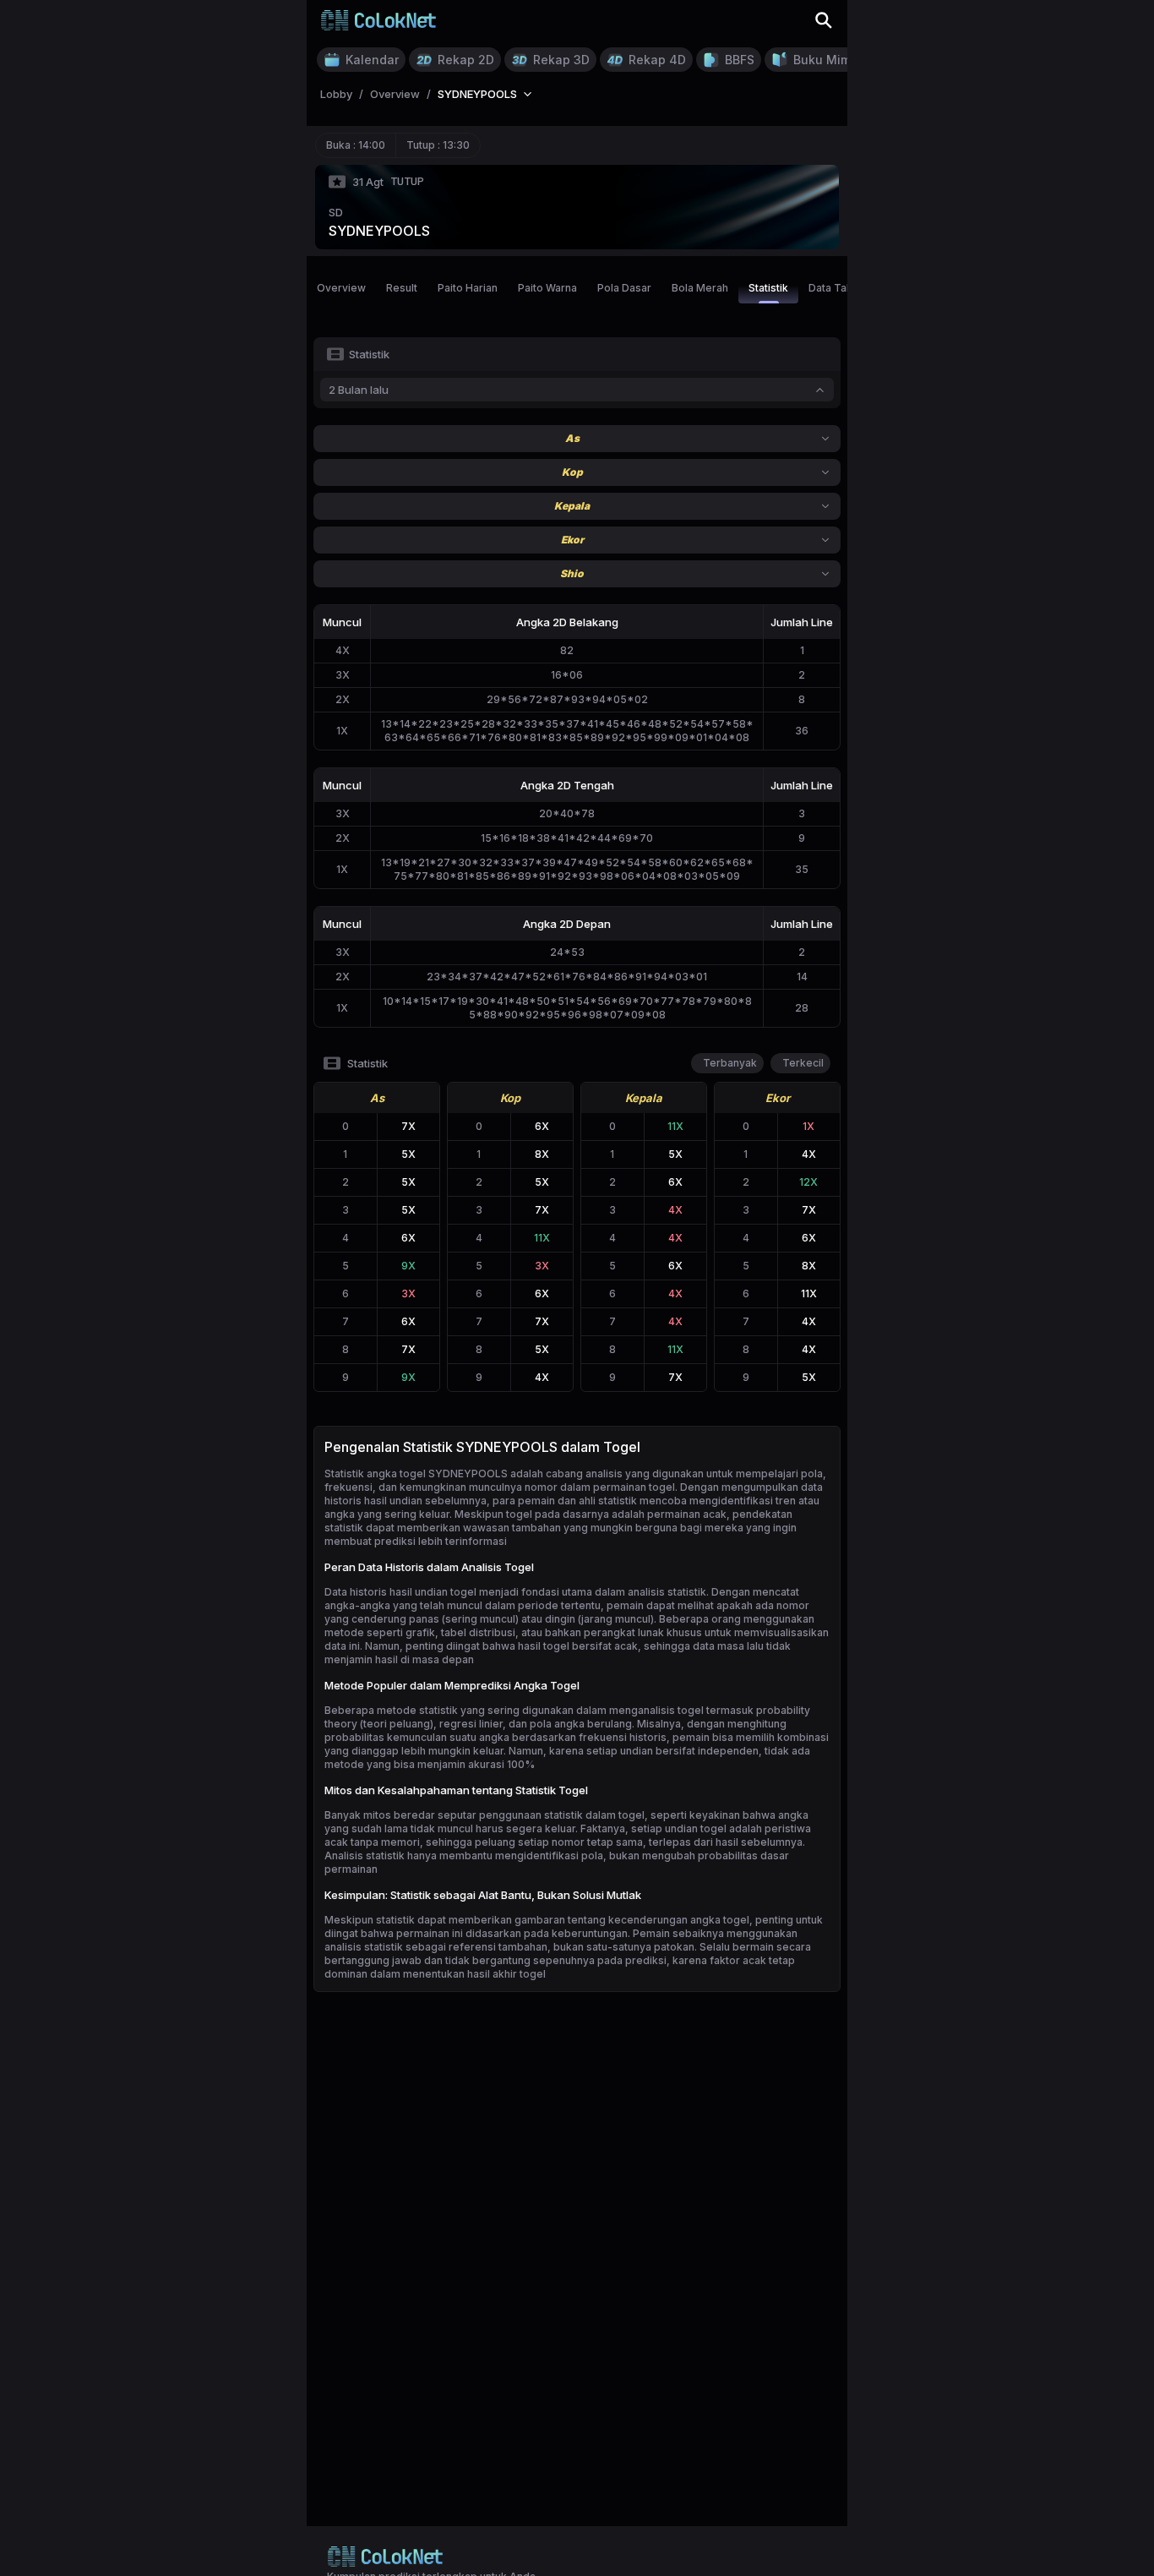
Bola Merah (700, 288)
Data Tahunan (842, 288)
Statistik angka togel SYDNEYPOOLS (416, 1474)
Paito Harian (468, 288)
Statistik (768, 288)
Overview (341, 288)
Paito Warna (547, 288)
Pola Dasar (624, 288)
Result (402, 288)
